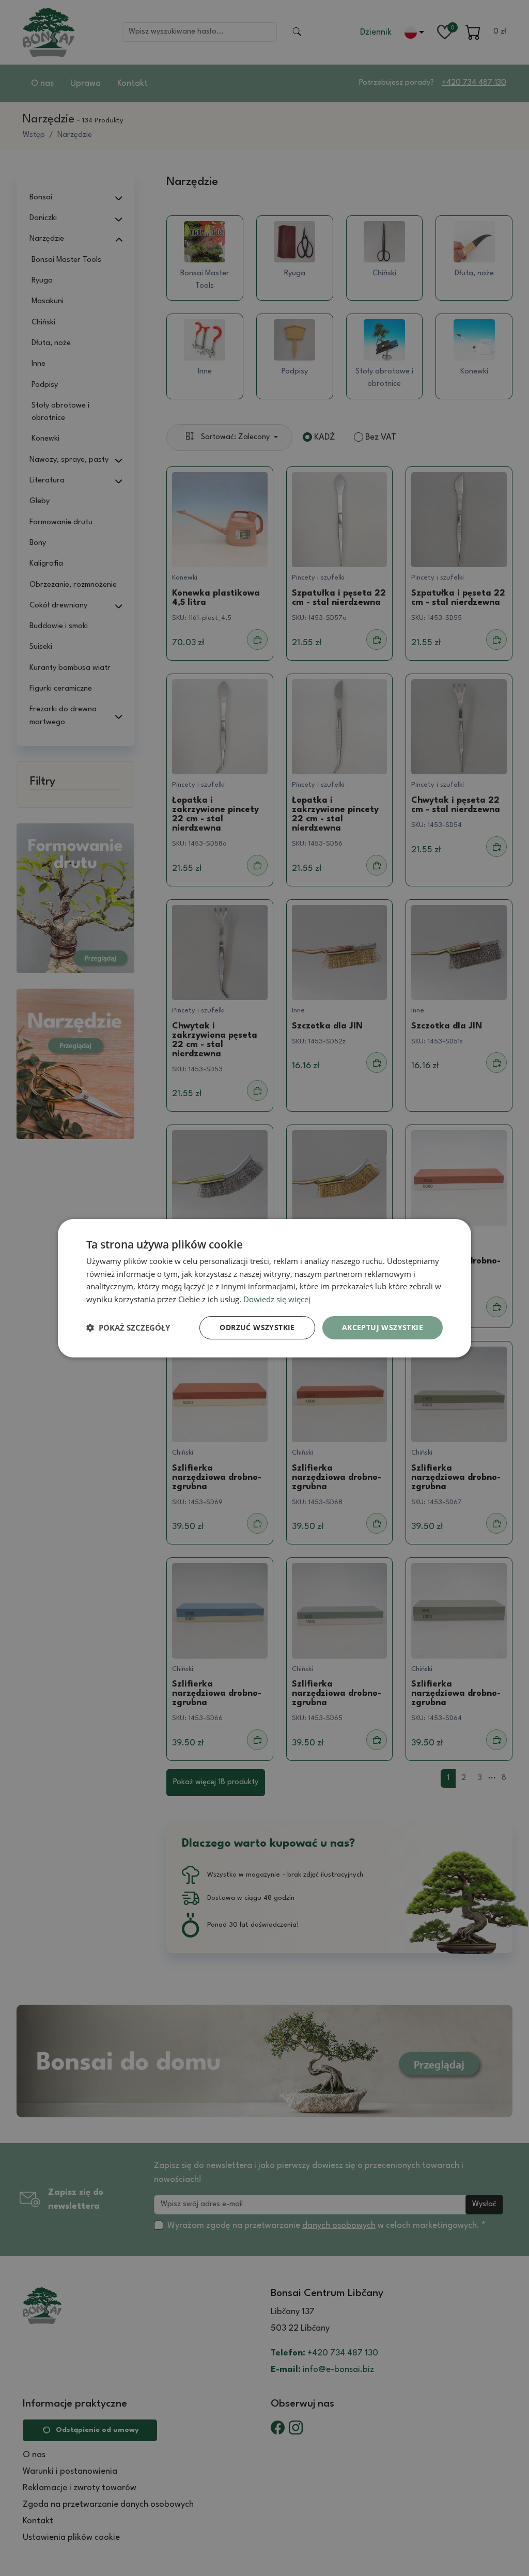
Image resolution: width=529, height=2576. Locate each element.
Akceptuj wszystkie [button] (383, 1327)
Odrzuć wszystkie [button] (257, 1327)
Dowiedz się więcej (277, 1299)
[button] (128, 1328)
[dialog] (264, 1288)
